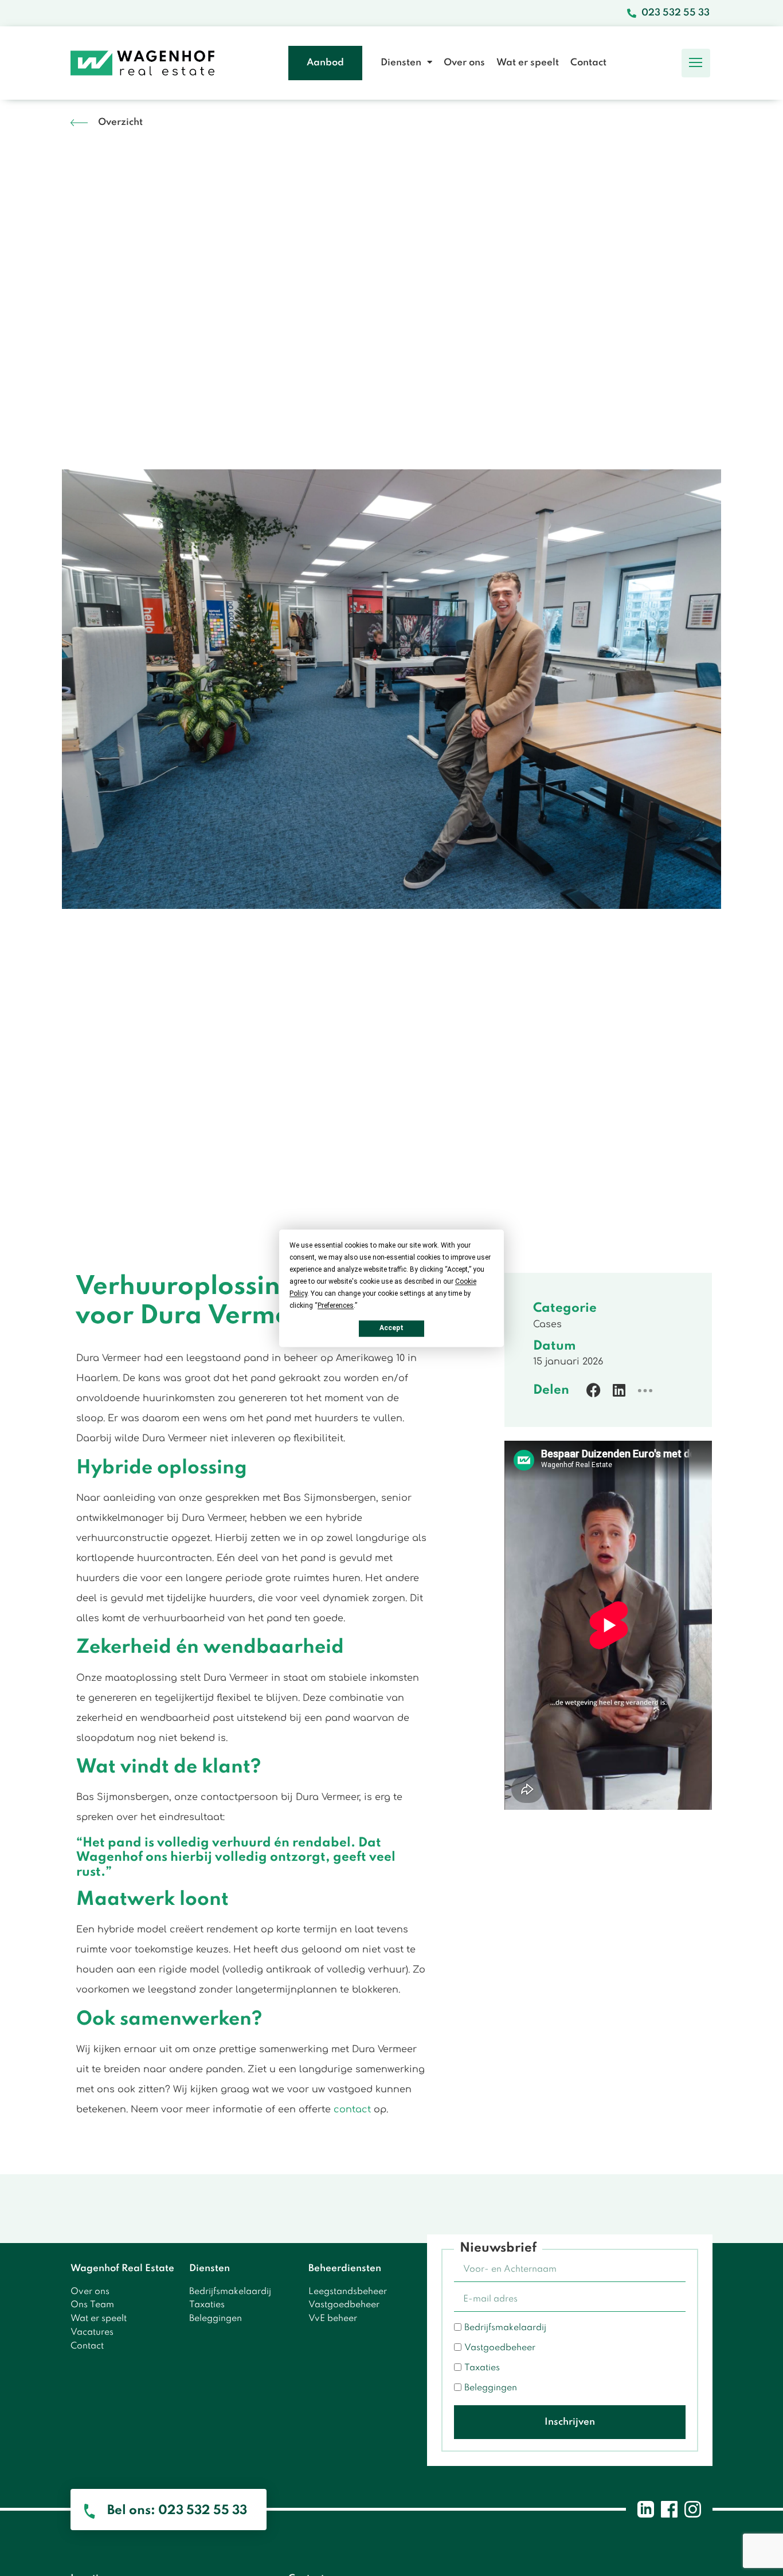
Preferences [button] (336, 1305)
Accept (391, 1328)
